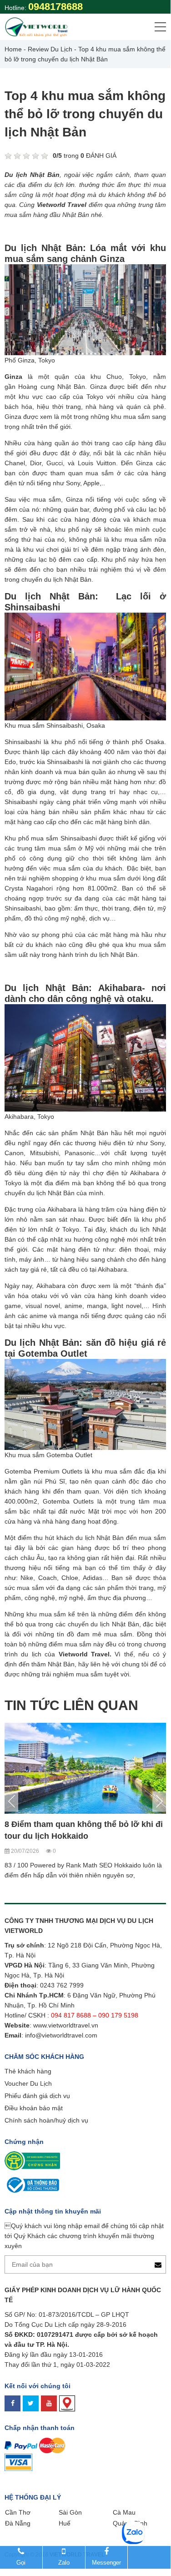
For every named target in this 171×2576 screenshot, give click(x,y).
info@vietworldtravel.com (61, 2035)
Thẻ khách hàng (28, 2071)
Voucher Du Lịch (28, 2083)
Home (13, 49)
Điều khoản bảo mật (34, 2108)
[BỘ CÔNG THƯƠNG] (32, 2184)
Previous (11, 1801)
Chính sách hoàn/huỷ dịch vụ (46, 2120)
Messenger (106, 2563)
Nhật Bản (94, 1133)
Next (159, 1801)
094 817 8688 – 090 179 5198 (96, 2015)
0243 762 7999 (62, 1985)
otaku (39, 1296)
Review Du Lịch (50, 49)
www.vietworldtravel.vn (66, 2025)
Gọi (21, 2563)
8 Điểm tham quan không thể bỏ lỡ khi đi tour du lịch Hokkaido (84, 1830)
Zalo (64, 2563)
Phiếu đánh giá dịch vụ (37, 2096)
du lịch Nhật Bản (115, 1624)
